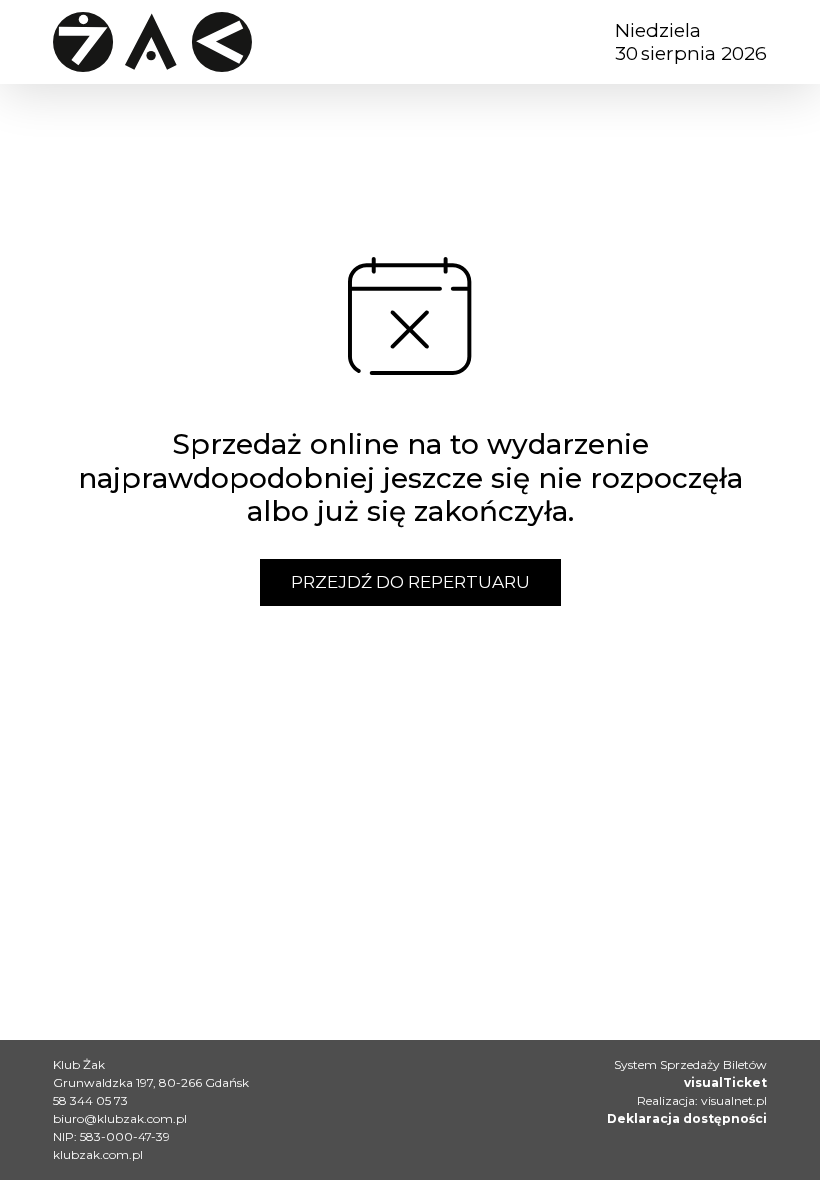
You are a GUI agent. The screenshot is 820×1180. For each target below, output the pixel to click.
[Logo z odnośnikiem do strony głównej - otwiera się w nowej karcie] (152, 42)
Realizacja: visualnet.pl (702, 1100)
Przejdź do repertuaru (410, 582)
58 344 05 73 (90, 1100)
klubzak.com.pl (98, 1154)
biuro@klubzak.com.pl (120, 1118)
